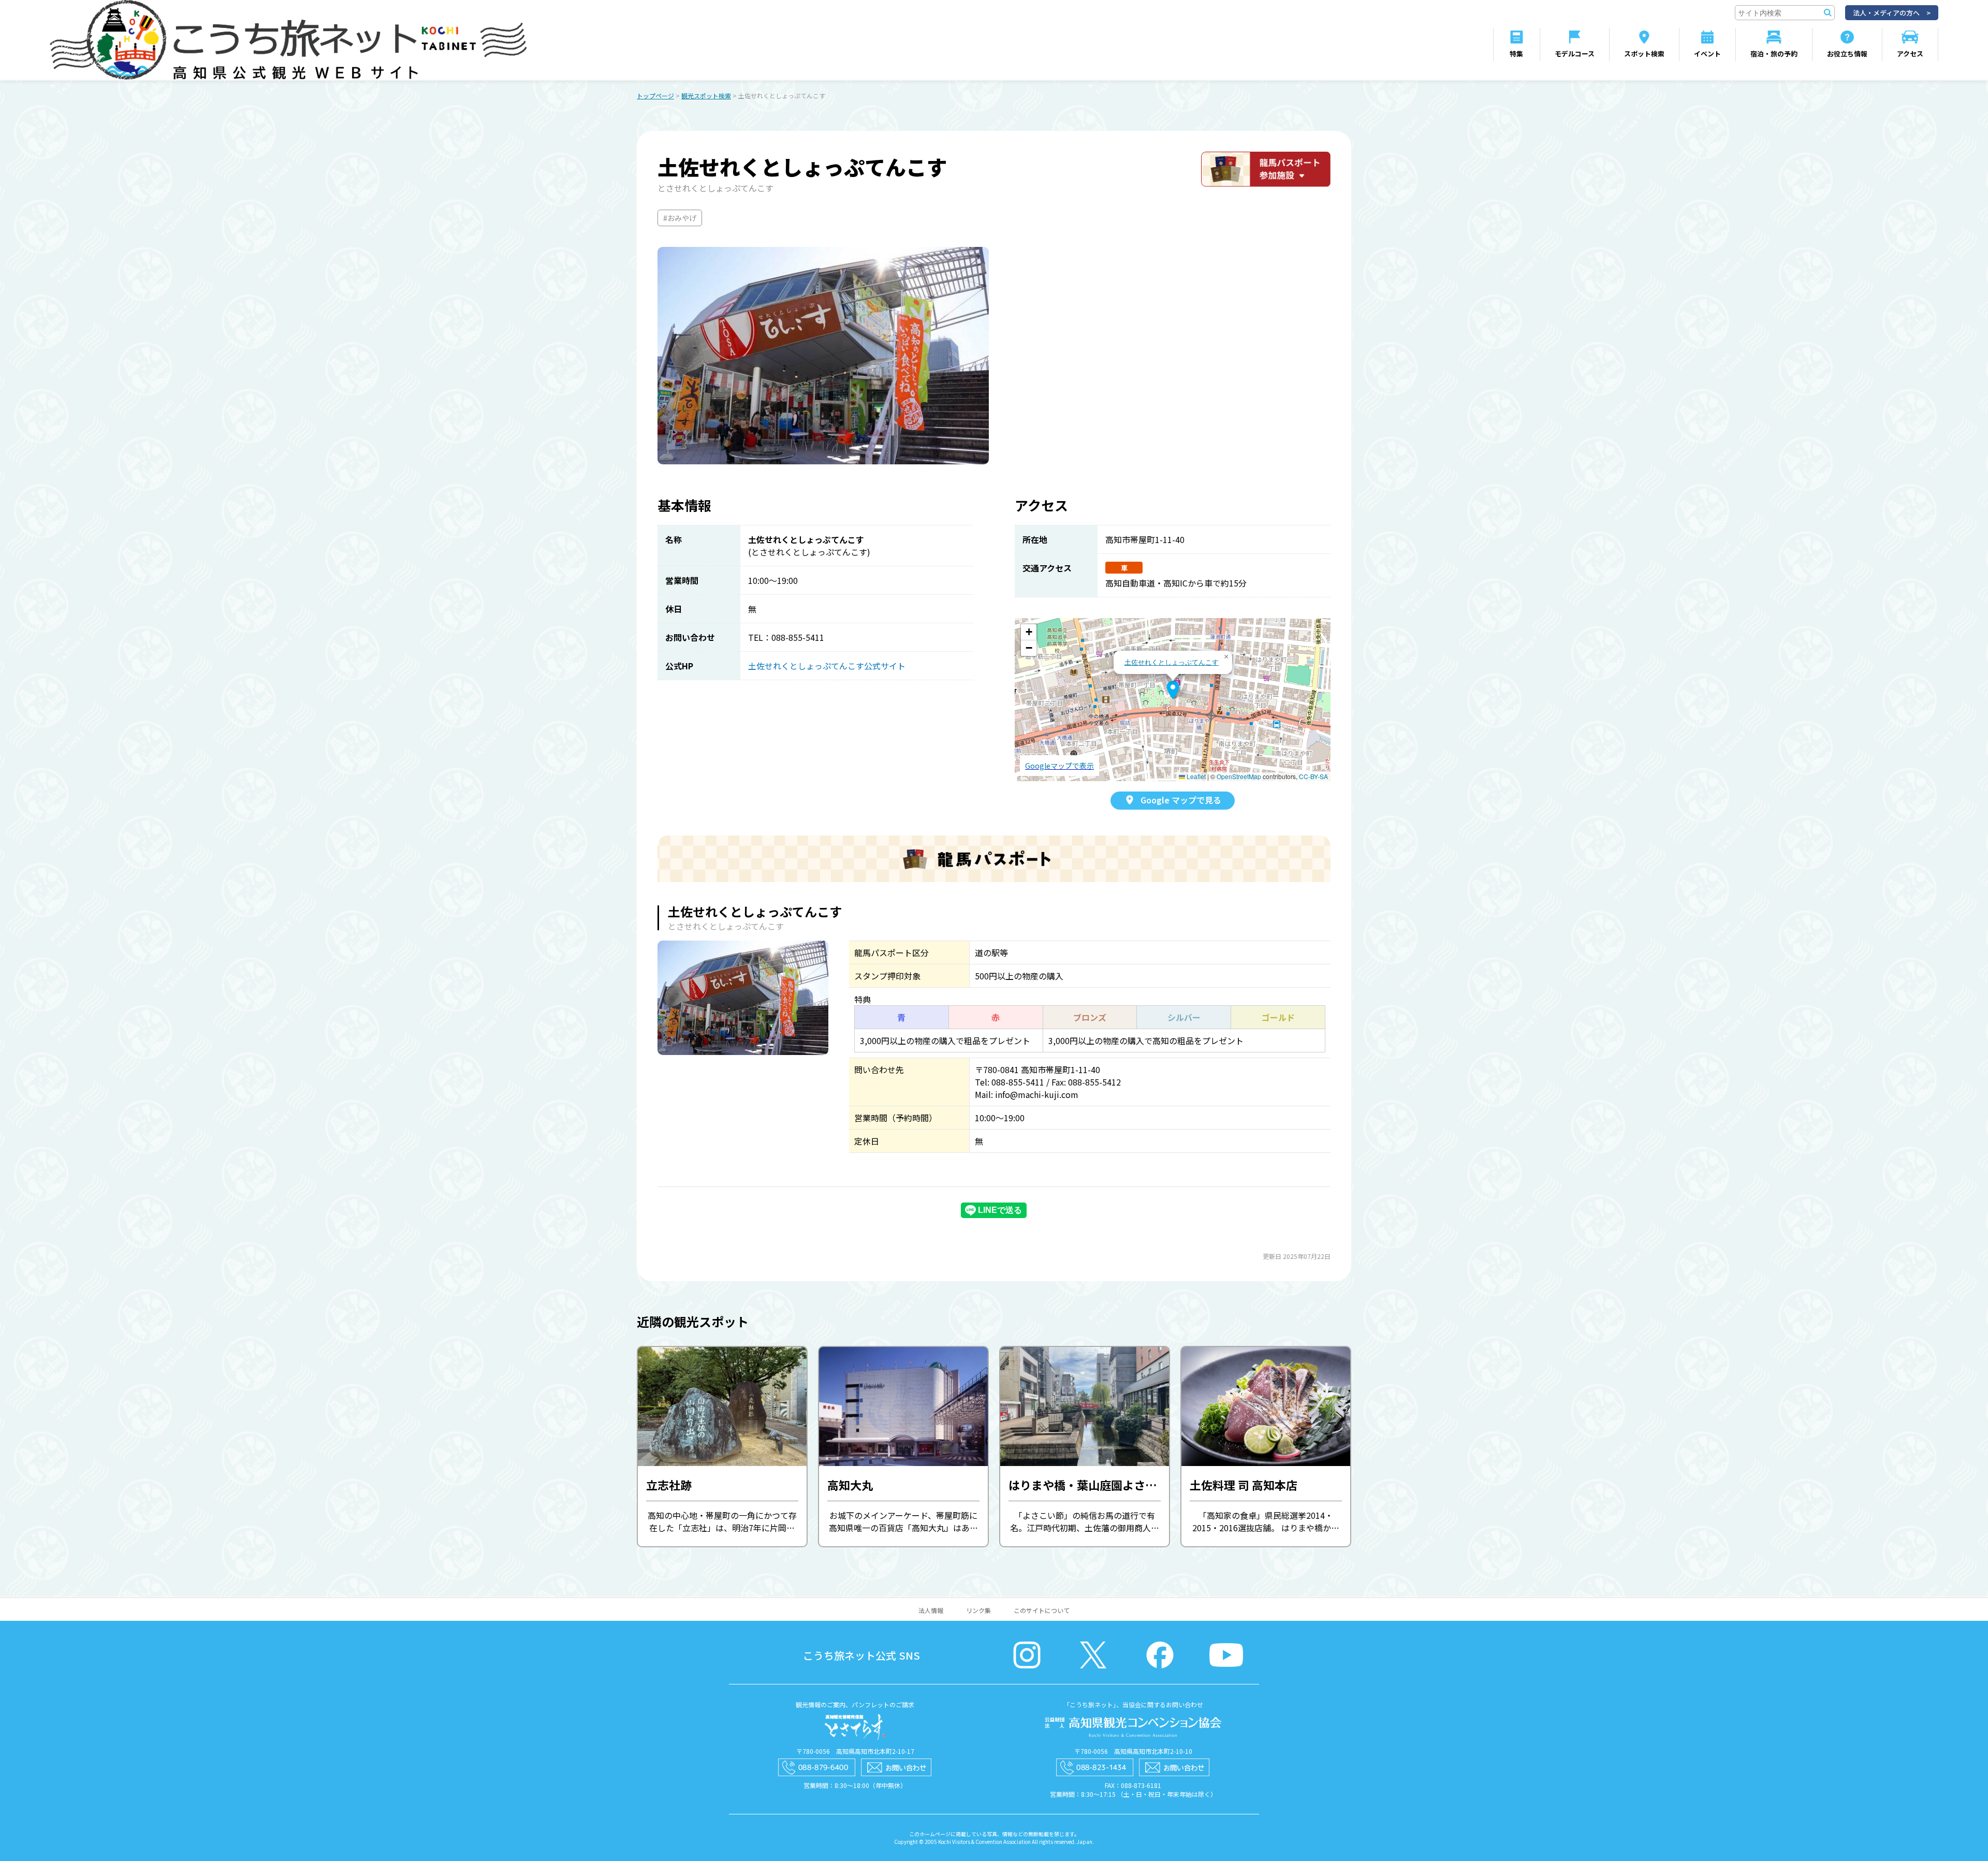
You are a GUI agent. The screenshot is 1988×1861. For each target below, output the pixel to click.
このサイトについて (1042, 1610)
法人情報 (931, 1610)
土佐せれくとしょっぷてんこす (1172, 662)
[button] (1173, 690)
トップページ (655, 96)
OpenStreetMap (1239, 776)
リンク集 (978, 1610)
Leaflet (1195, 776)
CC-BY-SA (1313, 776)
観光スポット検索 (706, 96)
